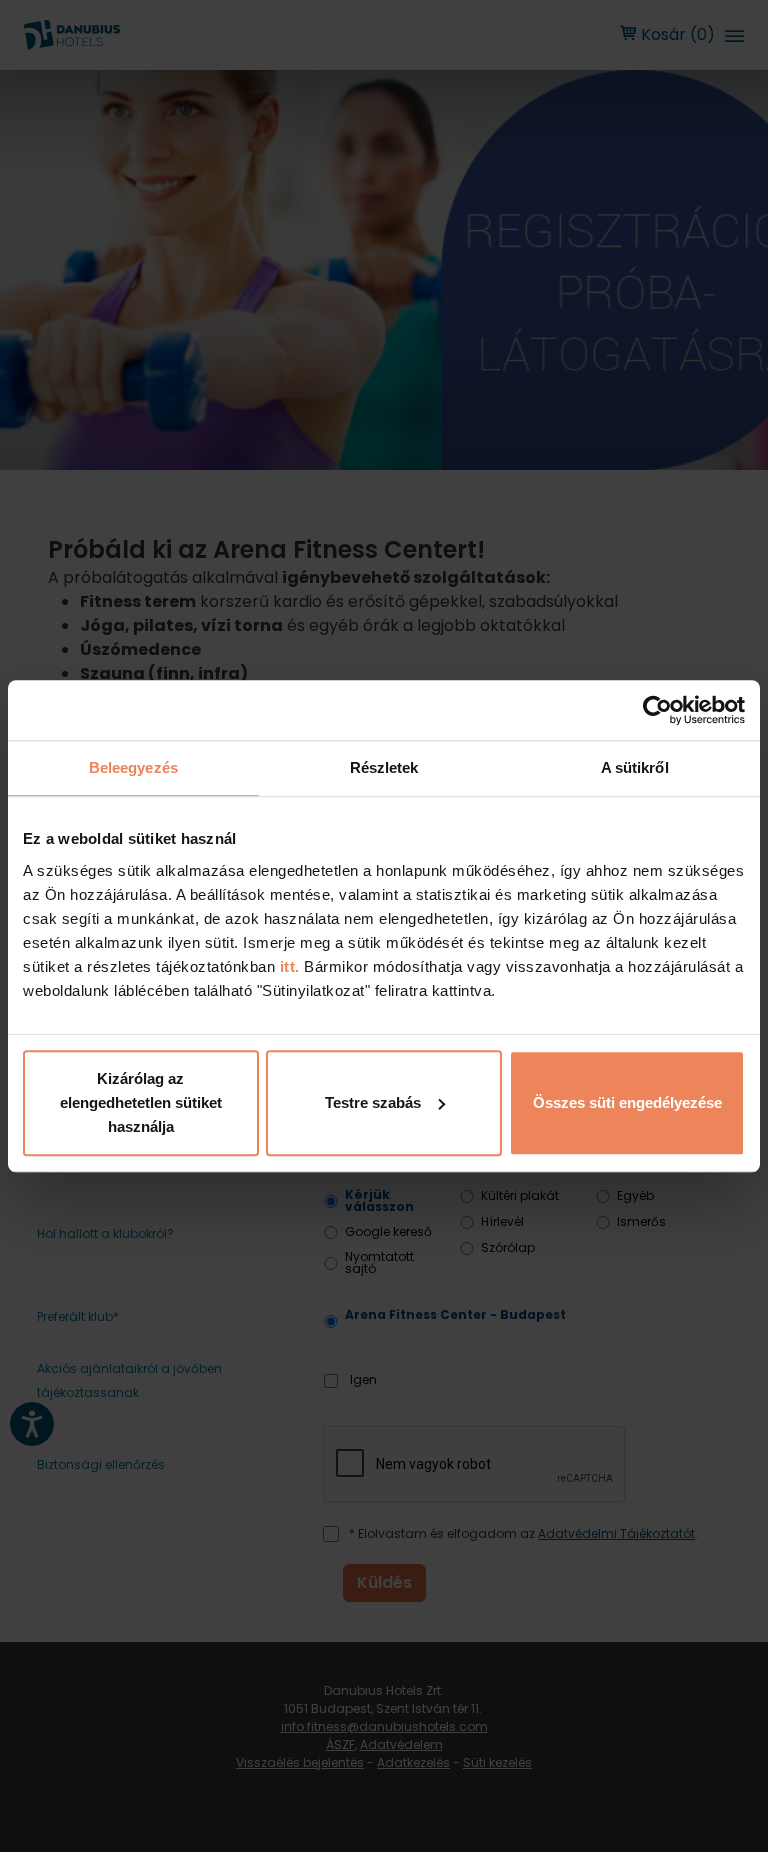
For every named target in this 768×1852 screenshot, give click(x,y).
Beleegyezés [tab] (133, 767)
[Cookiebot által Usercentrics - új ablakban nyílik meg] (657, 710)
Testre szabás (373, 1102)
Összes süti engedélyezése (627, 1102)
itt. (287, 966)
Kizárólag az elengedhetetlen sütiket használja (141, 1102)
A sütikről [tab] (635, 767)
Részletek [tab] (384, 767)
